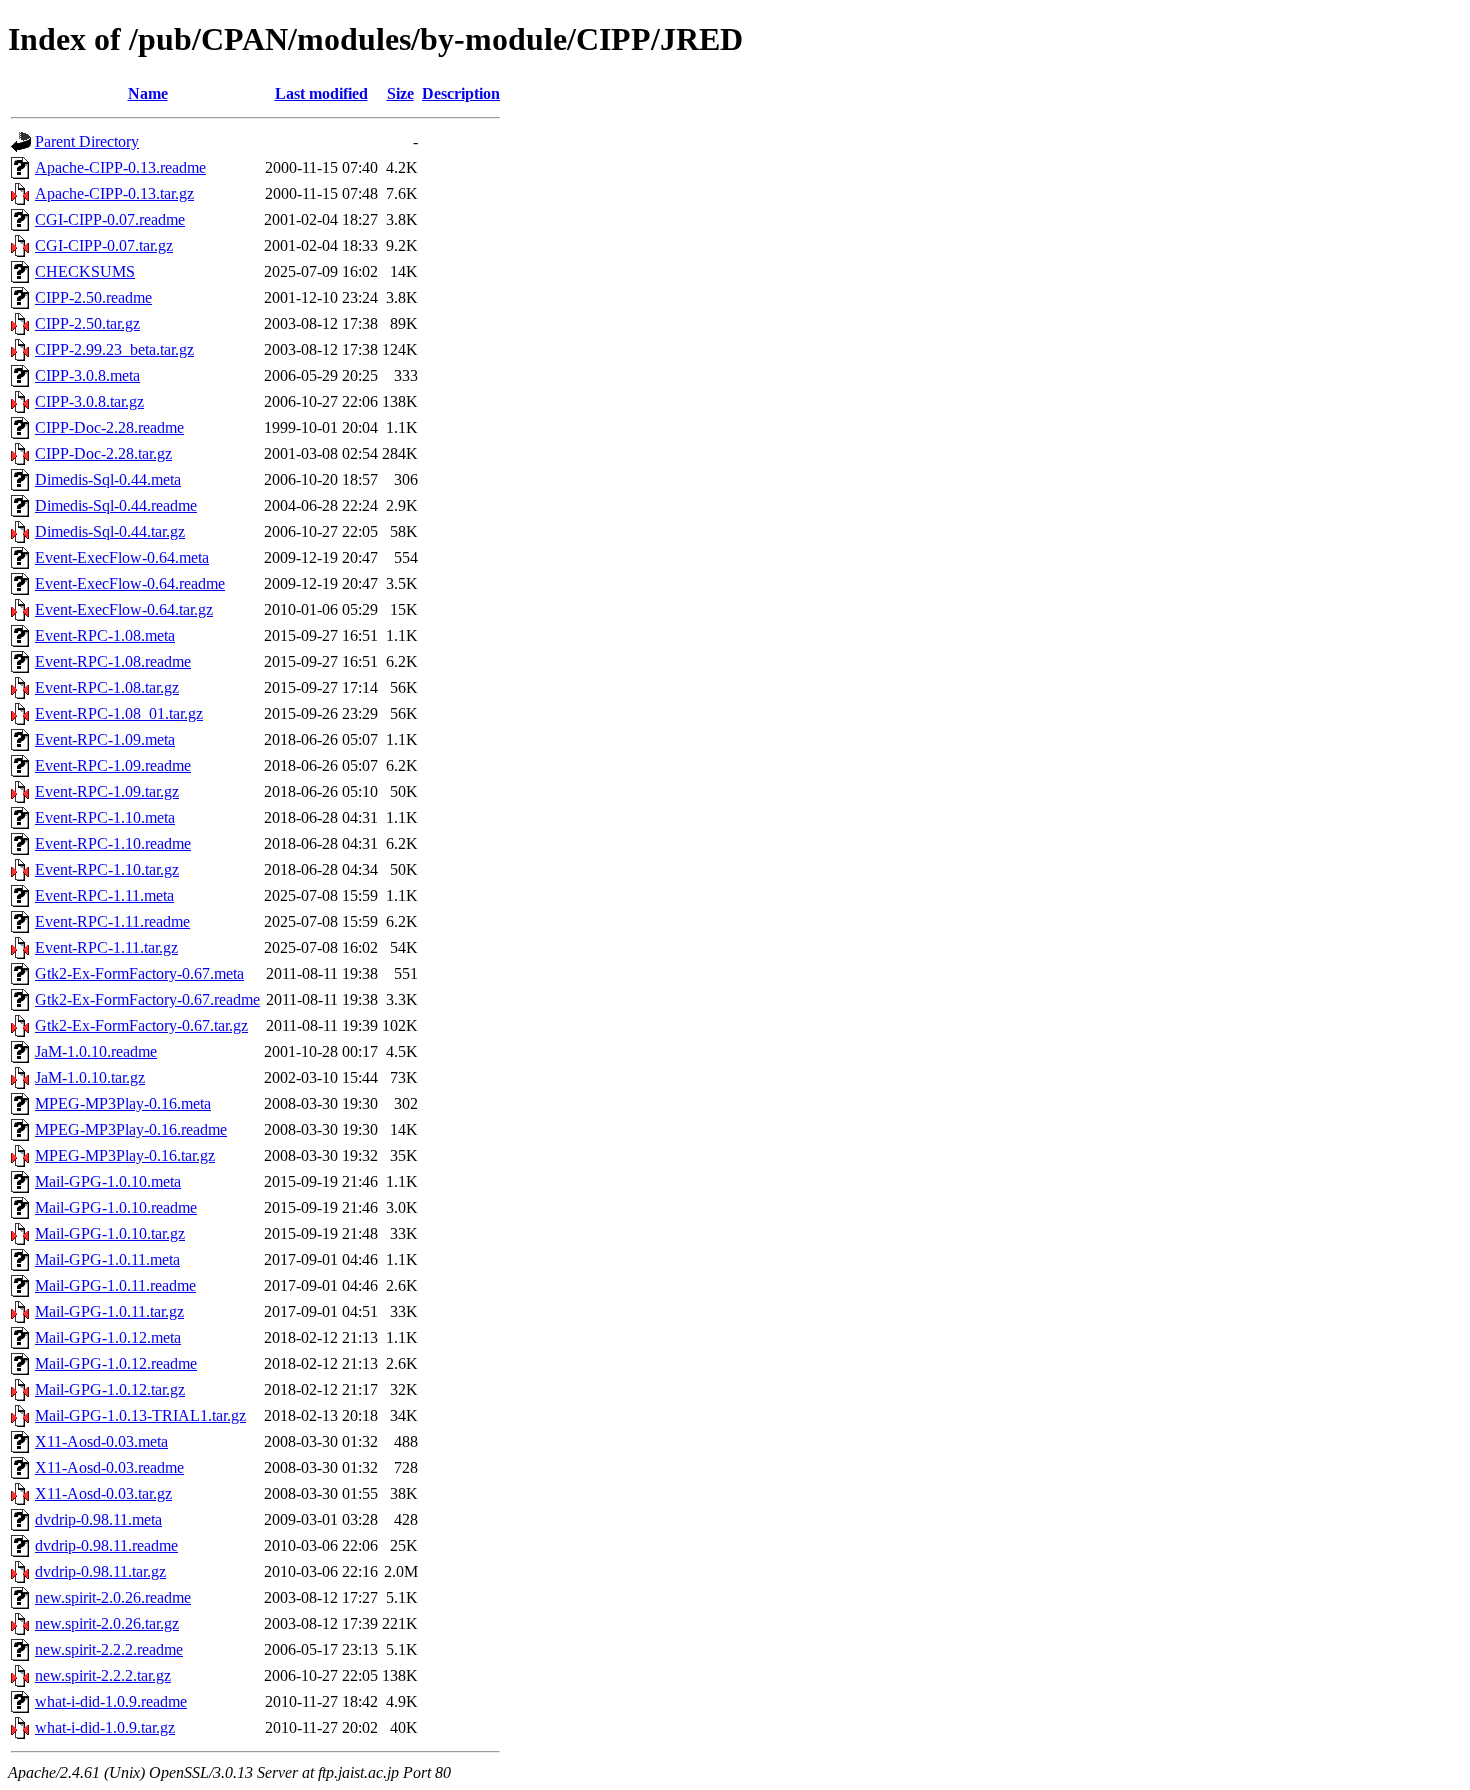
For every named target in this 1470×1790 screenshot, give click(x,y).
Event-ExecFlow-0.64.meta (122, 557)
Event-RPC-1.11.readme (112, 921)
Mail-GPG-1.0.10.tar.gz (110, 1233)
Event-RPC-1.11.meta (104, 895)
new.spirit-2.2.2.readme (109, 1649)
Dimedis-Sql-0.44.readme (116, 505)
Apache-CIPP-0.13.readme (120, 167)
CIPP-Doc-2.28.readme (109, 427)
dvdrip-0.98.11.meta (98, 1519)
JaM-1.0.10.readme (96, 1051)
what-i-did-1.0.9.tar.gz (105, 1727)
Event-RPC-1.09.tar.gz (107, 791)
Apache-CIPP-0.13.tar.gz (114, 193)
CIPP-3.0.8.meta (87, 375)
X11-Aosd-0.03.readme (109, 1467)
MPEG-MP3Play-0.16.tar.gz (125, 1155)
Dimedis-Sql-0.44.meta (108, 479)
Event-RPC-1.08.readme (113, 661)
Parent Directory (87, 141)
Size (400, 93)
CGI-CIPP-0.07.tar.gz (104, 245)
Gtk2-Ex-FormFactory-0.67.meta (139, 973)
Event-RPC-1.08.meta (105, 635)
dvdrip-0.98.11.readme (106, 1545)
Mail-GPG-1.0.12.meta (108, 1337)
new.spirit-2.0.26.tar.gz (107, 1623)
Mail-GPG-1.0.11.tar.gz (109, 1311)
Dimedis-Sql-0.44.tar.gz (110, 531)
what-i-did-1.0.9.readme (111, 1701)
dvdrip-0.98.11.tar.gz (100, 1571)
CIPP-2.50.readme (93, 297)
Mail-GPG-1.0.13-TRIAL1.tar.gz (140, 1415)
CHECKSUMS (85, 271)
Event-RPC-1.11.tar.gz (106, 947)
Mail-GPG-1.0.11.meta (107, 1259)
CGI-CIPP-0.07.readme (110, 219)
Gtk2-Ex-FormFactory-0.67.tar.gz (141, 1025)
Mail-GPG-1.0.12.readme (116, 1363)
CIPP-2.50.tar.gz (87, 323)
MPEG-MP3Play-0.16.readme (131, 1129)
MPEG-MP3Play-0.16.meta (123, 1103)
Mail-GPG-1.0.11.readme (115, 1285)
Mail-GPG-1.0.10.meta (108, 1181)
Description (461, 93)
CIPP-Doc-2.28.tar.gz (103, 453)
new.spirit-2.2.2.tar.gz (103, 1675)
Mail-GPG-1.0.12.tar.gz (110, 1389)
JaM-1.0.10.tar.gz (90, 1077)
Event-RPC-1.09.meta (105, 739)
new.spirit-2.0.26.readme (113, 1597)
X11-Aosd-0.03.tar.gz (103, 1493)
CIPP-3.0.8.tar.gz (89, 401)
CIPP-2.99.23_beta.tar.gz (114, 349)
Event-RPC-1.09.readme (113, 765)
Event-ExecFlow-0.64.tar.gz (124, 609)
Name (148, 93)
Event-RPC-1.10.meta (105, 817)
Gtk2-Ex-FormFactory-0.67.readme (147, 999)
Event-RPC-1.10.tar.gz (107, 869)
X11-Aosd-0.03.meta (101, 1441)
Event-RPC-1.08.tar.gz (107, 687)
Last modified (321, 93)
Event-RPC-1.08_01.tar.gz (119, 713)
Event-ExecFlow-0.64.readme (130, 583)
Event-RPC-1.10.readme (113, 843)
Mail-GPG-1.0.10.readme (116, 1207)
